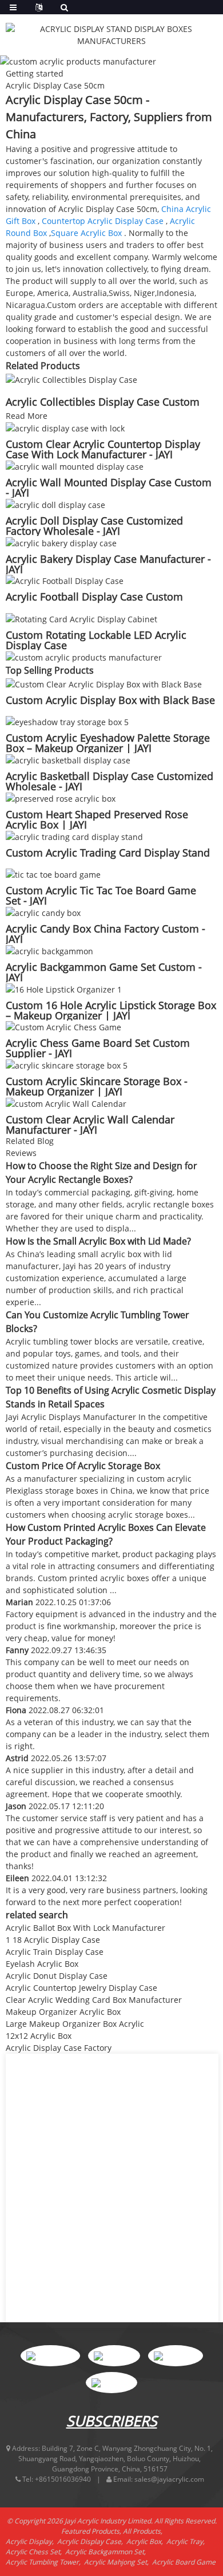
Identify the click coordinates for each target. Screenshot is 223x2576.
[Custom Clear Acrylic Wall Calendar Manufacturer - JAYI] (66, 1103)
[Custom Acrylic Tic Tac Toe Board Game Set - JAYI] (53, 874)
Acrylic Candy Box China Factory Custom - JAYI (105, 934)
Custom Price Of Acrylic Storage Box (83, 1466)
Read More (27, 416)
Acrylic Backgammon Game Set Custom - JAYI (104, 972)
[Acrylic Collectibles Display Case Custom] (71, 379)
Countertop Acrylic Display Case (103, 221)
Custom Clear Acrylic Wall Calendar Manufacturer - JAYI (90, 1125)
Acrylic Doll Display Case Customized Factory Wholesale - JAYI (94, 526)
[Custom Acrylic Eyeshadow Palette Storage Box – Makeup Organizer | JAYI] (67, 721)
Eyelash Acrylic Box (42, 1964)
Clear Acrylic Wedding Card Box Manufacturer (94, 2000)
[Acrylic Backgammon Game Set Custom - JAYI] (49, 950)
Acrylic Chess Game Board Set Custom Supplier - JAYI (98, 1048)
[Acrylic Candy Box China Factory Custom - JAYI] (43, 912)
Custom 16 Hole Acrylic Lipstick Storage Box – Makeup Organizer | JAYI (111, 1010)
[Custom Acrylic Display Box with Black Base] (104, 683)
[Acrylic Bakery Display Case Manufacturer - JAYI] (61, 542)
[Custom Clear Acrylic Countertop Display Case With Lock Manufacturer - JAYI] (65, 428)
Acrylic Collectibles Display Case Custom (103, 402)
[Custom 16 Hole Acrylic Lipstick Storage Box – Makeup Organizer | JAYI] (64, 988)
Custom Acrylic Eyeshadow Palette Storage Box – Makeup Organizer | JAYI (108, 743)
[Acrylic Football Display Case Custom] (65, 580)
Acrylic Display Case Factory (59, 2048)
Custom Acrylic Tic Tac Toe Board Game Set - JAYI (101, 895)
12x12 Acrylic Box (39, 2036)
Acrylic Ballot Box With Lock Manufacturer (85, 1928)
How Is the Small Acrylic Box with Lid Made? (98, 1241)
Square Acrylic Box (86, 233)
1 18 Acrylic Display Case (53, 1940)
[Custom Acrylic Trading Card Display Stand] (74, 836)
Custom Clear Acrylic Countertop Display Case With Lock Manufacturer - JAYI (103, 449)
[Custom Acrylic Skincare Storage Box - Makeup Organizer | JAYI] (67, 1064)
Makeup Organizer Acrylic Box (63, 2012)
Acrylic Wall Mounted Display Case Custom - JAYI (109, 487)
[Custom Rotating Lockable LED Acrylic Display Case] (81, 618)
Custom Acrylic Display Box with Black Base (110, 700)
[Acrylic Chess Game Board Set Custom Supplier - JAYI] (63, 1027)
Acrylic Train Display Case (55, 1952)
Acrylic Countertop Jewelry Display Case (81, 1988)
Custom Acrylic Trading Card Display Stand (108, 853)
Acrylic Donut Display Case (57, 1976)
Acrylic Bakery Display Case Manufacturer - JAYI (108, 564)
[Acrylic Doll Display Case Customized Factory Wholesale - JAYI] (55, 504)
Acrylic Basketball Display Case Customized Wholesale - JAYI (109, 781)
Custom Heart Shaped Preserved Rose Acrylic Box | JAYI (97, 819)
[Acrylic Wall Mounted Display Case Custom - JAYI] (75, 465)
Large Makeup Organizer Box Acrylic (75, 2024)
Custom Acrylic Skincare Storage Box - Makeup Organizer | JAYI (97, 1086)
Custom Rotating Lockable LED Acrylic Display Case (96, 640)
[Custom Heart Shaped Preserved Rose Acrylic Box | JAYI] (61, 797)
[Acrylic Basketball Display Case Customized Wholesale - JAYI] (68, 759)
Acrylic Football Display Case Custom (94, 597)
